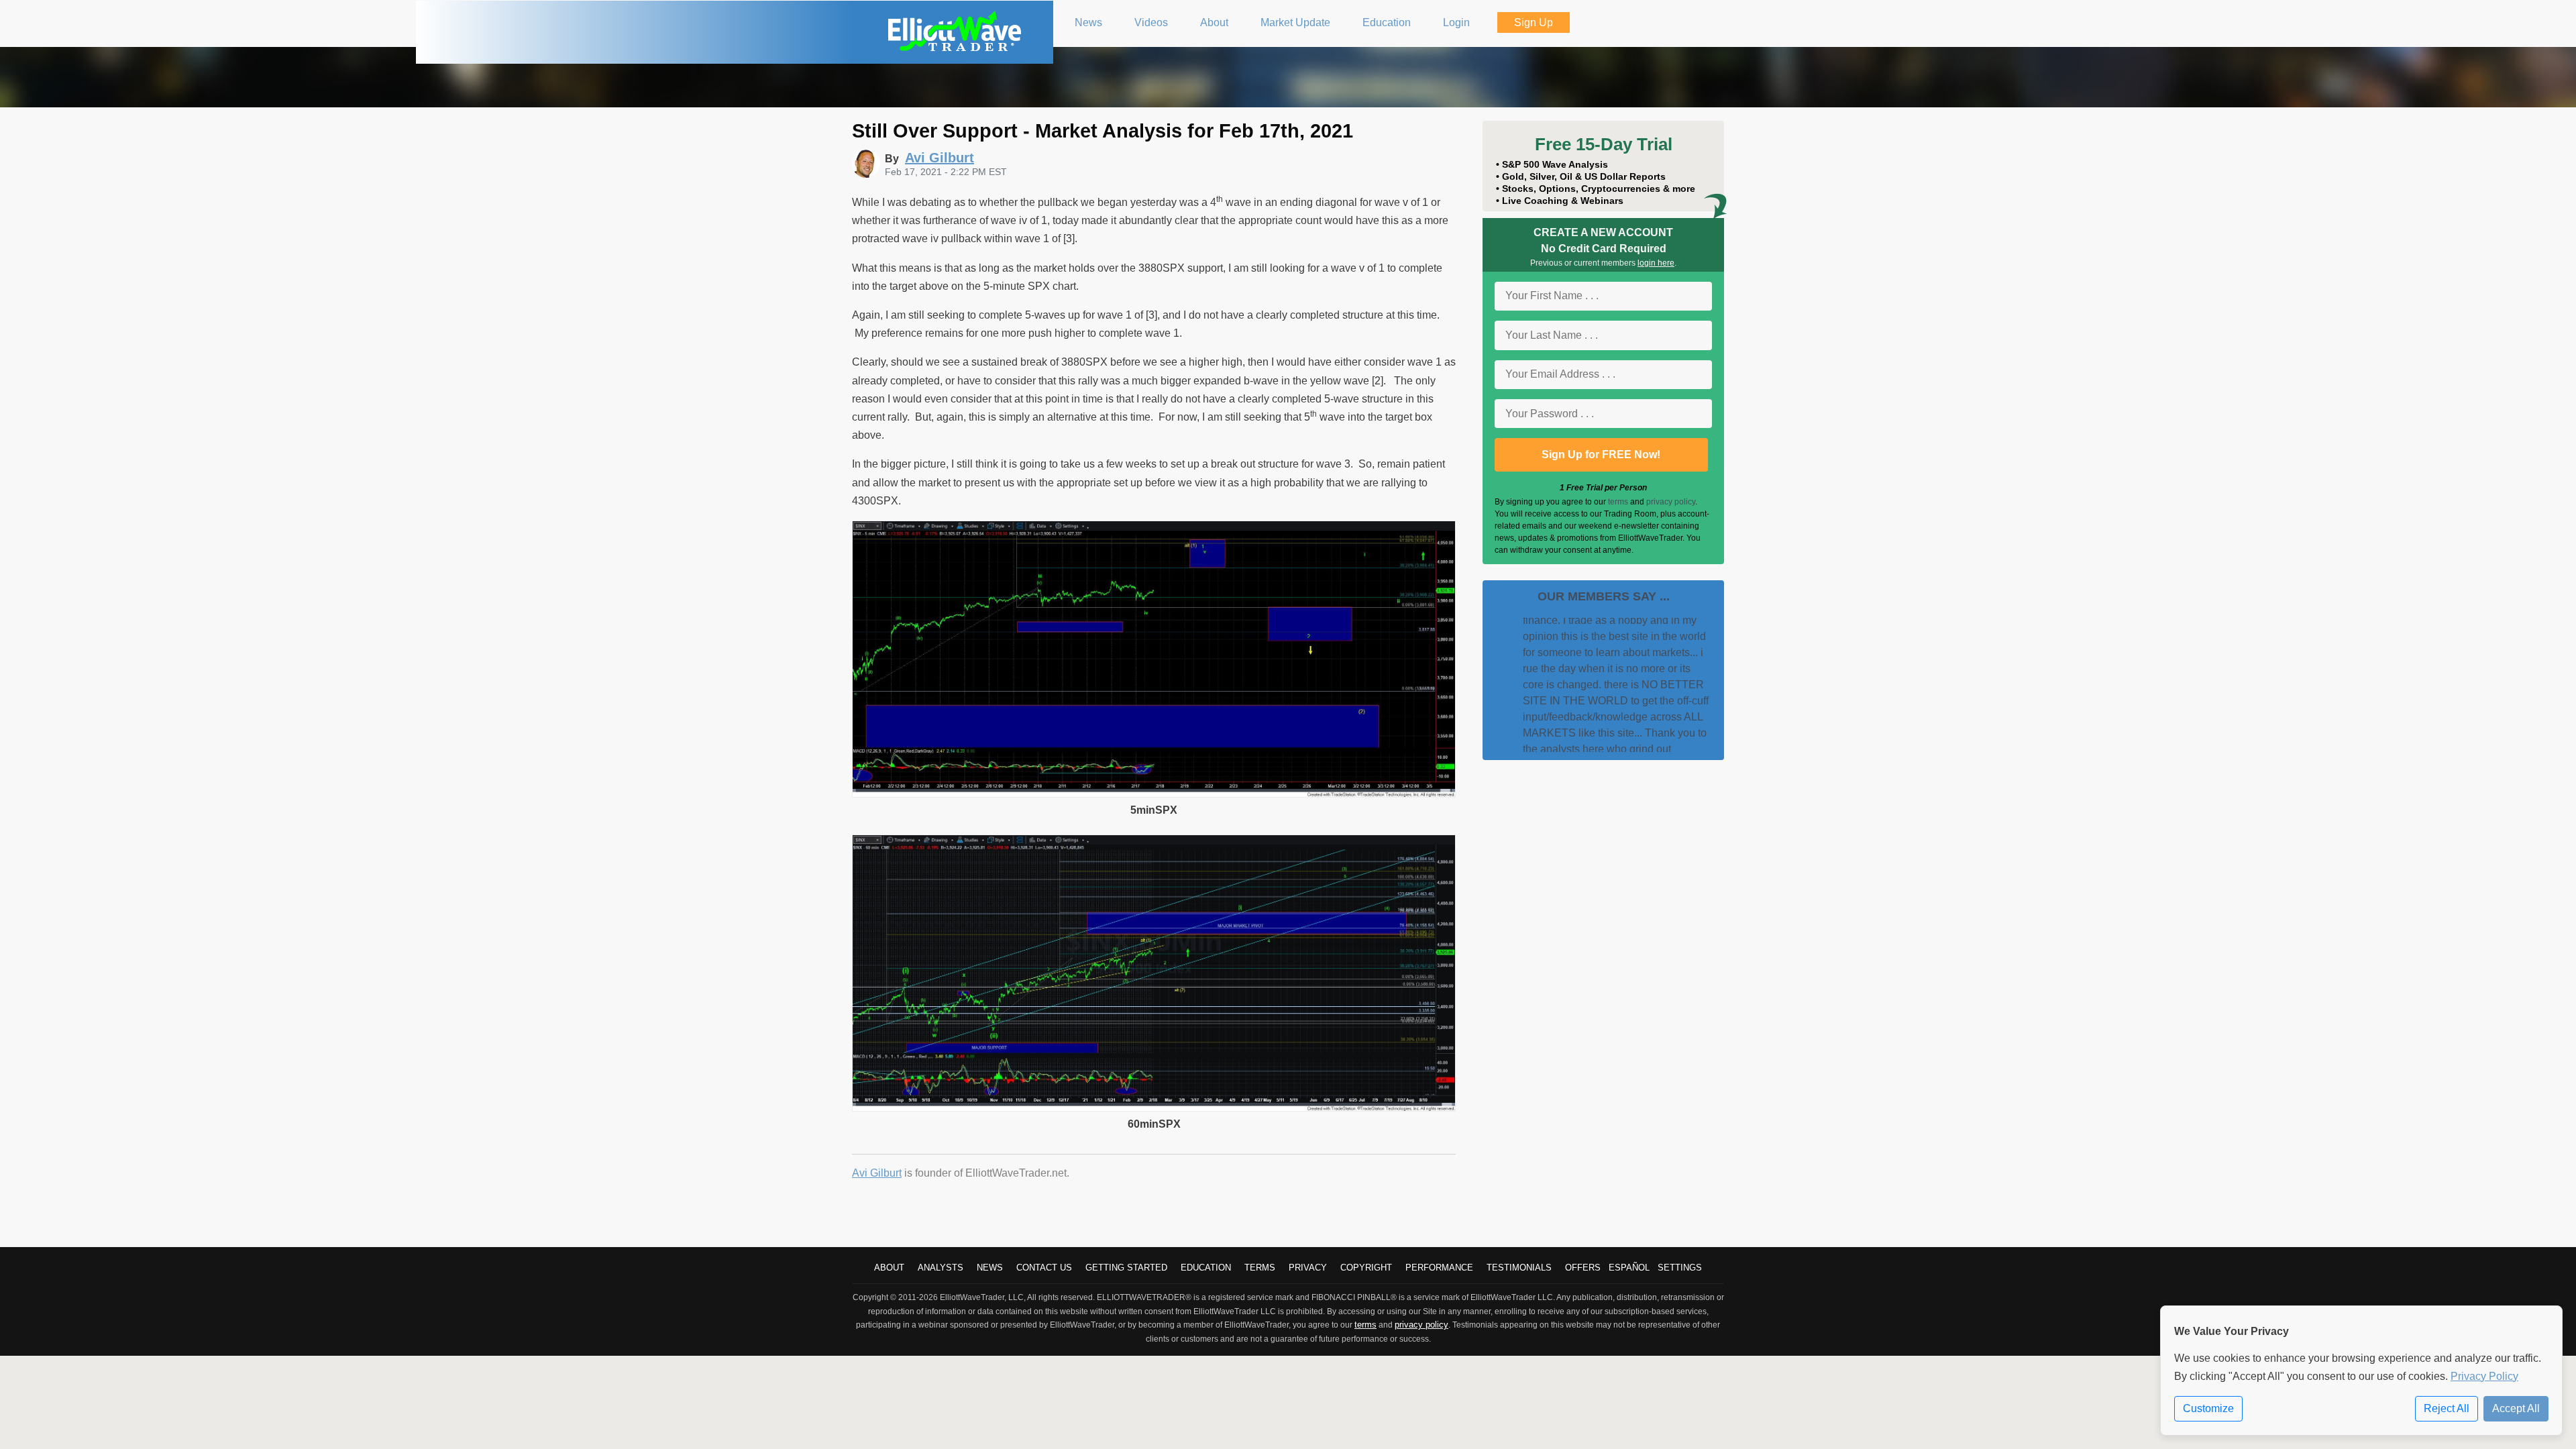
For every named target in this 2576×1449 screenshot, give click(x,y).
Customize (2208, 1408)
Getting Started (1126, 1268)
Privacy (1308, 1268)
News (990, 1268)
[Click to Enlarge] (1154, 794)
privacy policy (1671, 502)
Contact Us (1044, 1268)
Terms (1260, 1268)
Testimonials (1519, 1268)
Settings (1680, 1268)
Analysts (941, 1268)
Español (1629, 1268)
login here (1656, 263)
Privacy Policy (2484, 1376)
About (889, 1268)
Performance (1439, 1268)
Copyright (1366, 1268)
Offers (1583, 1268)
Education (1206, 1268)
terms (1618, 502)
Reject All (2447, 1408)
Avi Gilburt (877, 1173)
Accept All (2516, 1408)
